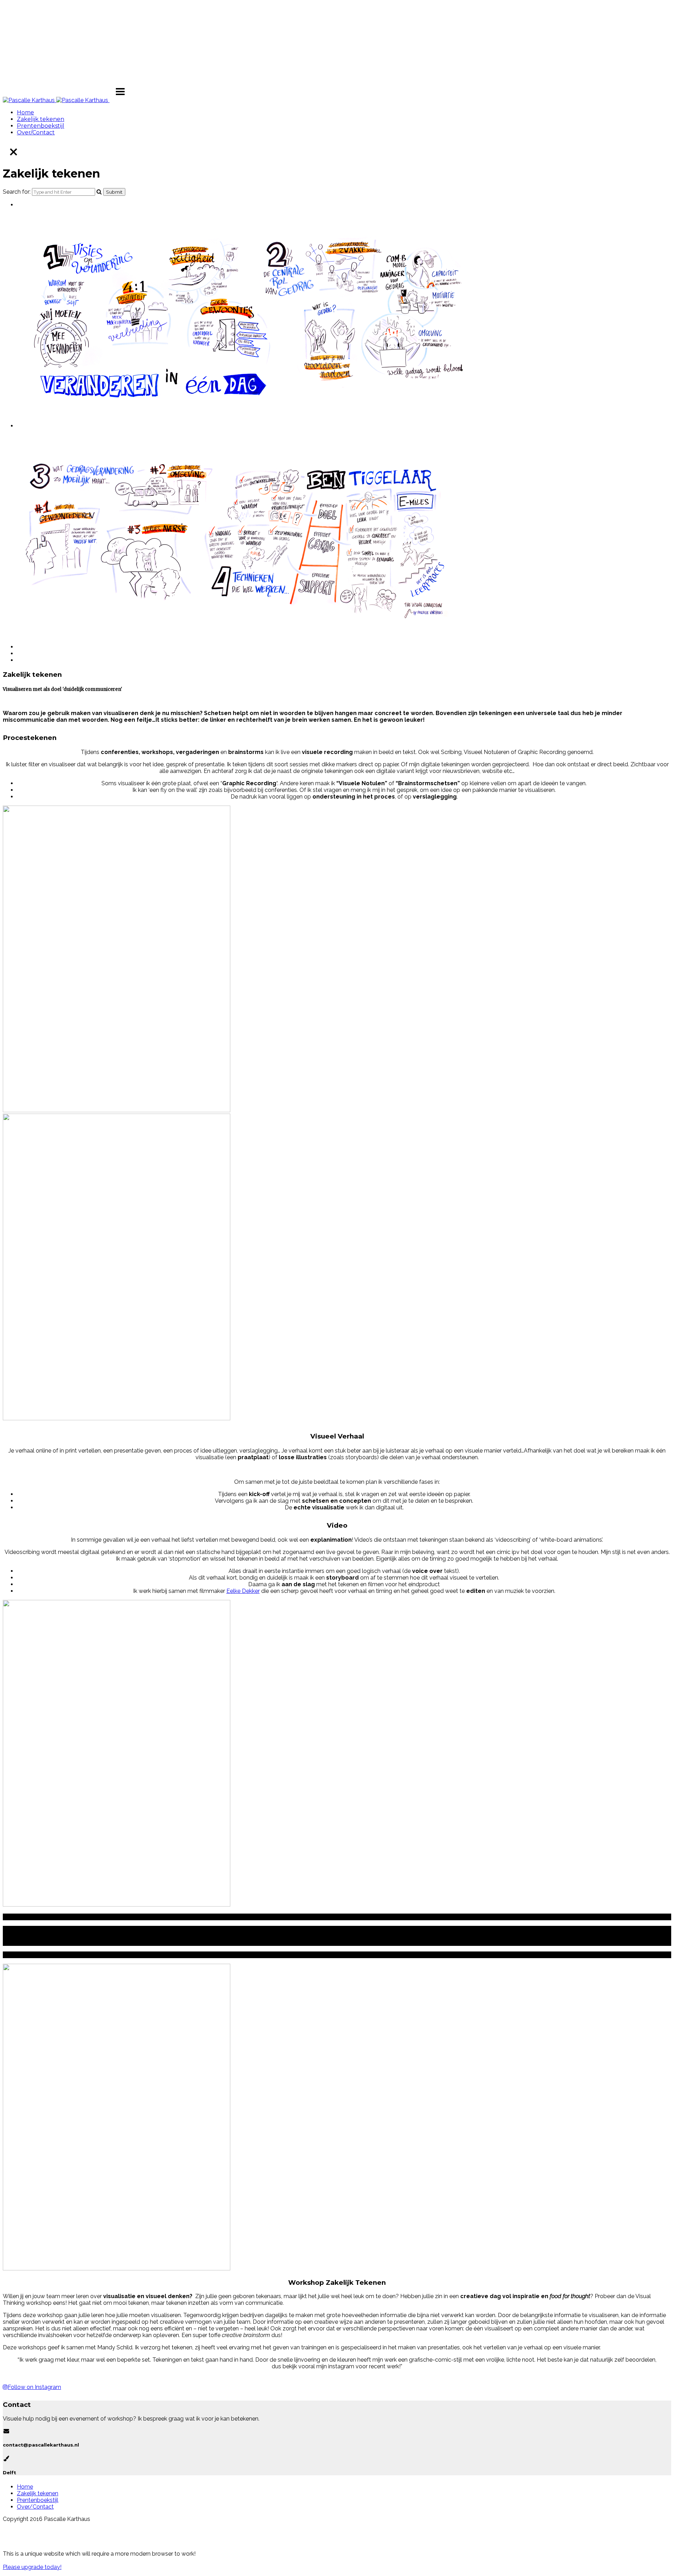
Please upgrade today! (32, 2567)
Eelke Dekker (243, 1591)
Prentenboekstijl (41, 126)
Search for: (17, 192)
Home (25, 112)
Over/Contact (36, 132)
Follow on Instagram (34, 2387)
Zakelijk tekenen (41, 119)
